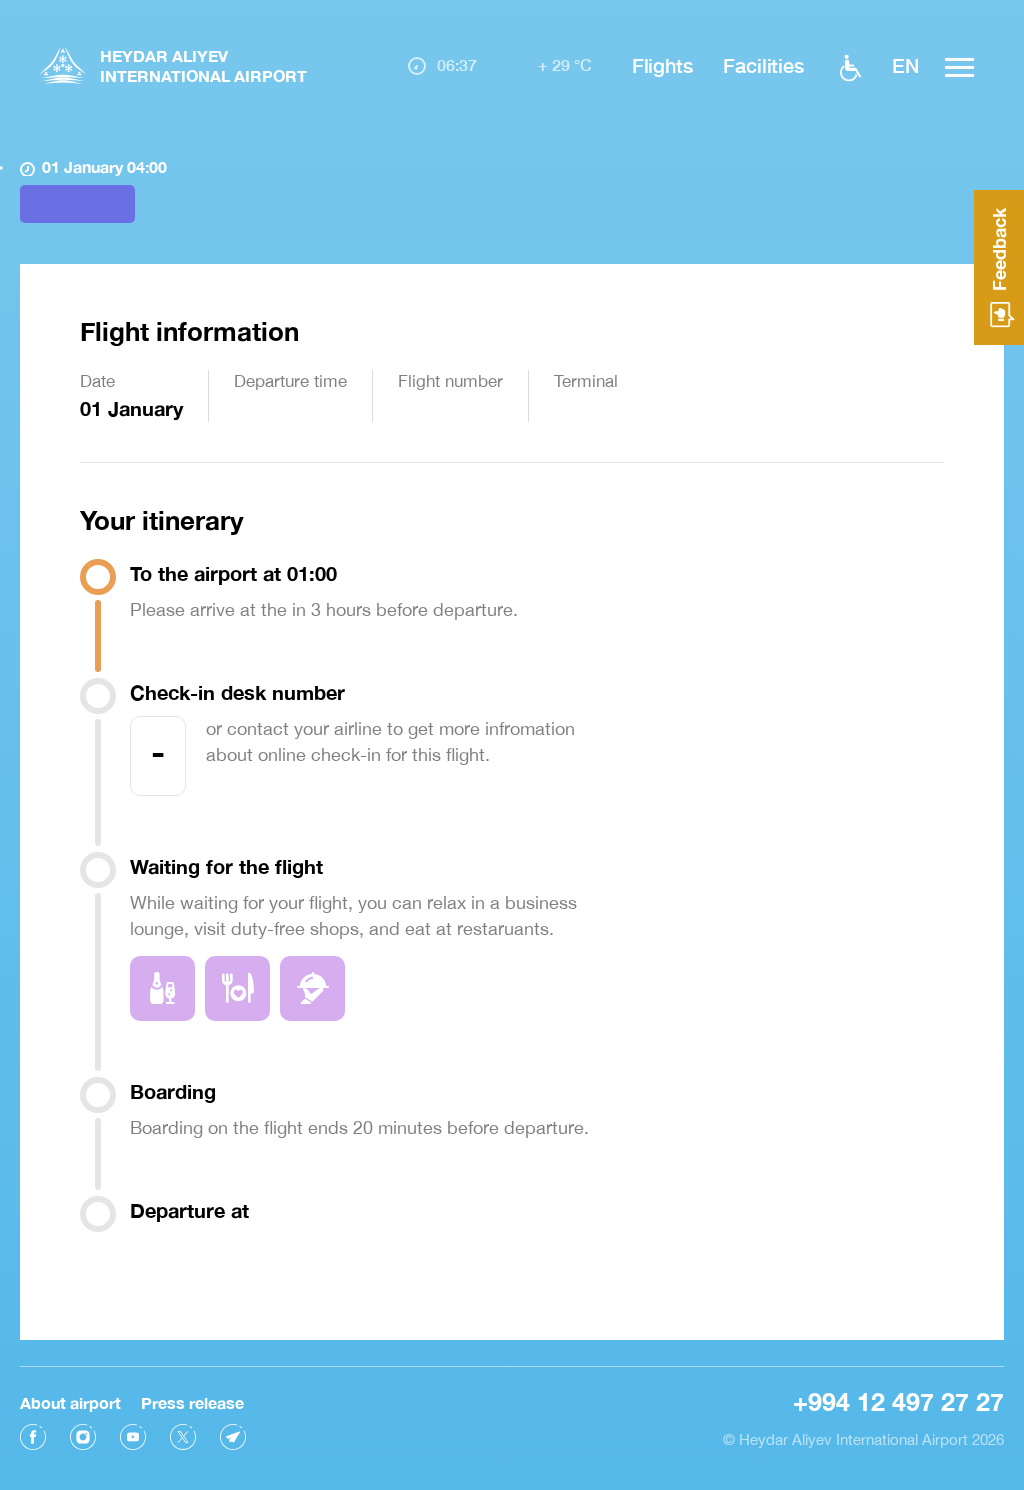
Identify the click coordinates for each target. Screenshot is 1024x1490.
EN (905, 65)
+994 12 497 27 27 (898, 1401)
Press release (192, 1402)
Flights (662, 65)
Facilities (763, 65)
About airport (70, 1402)
